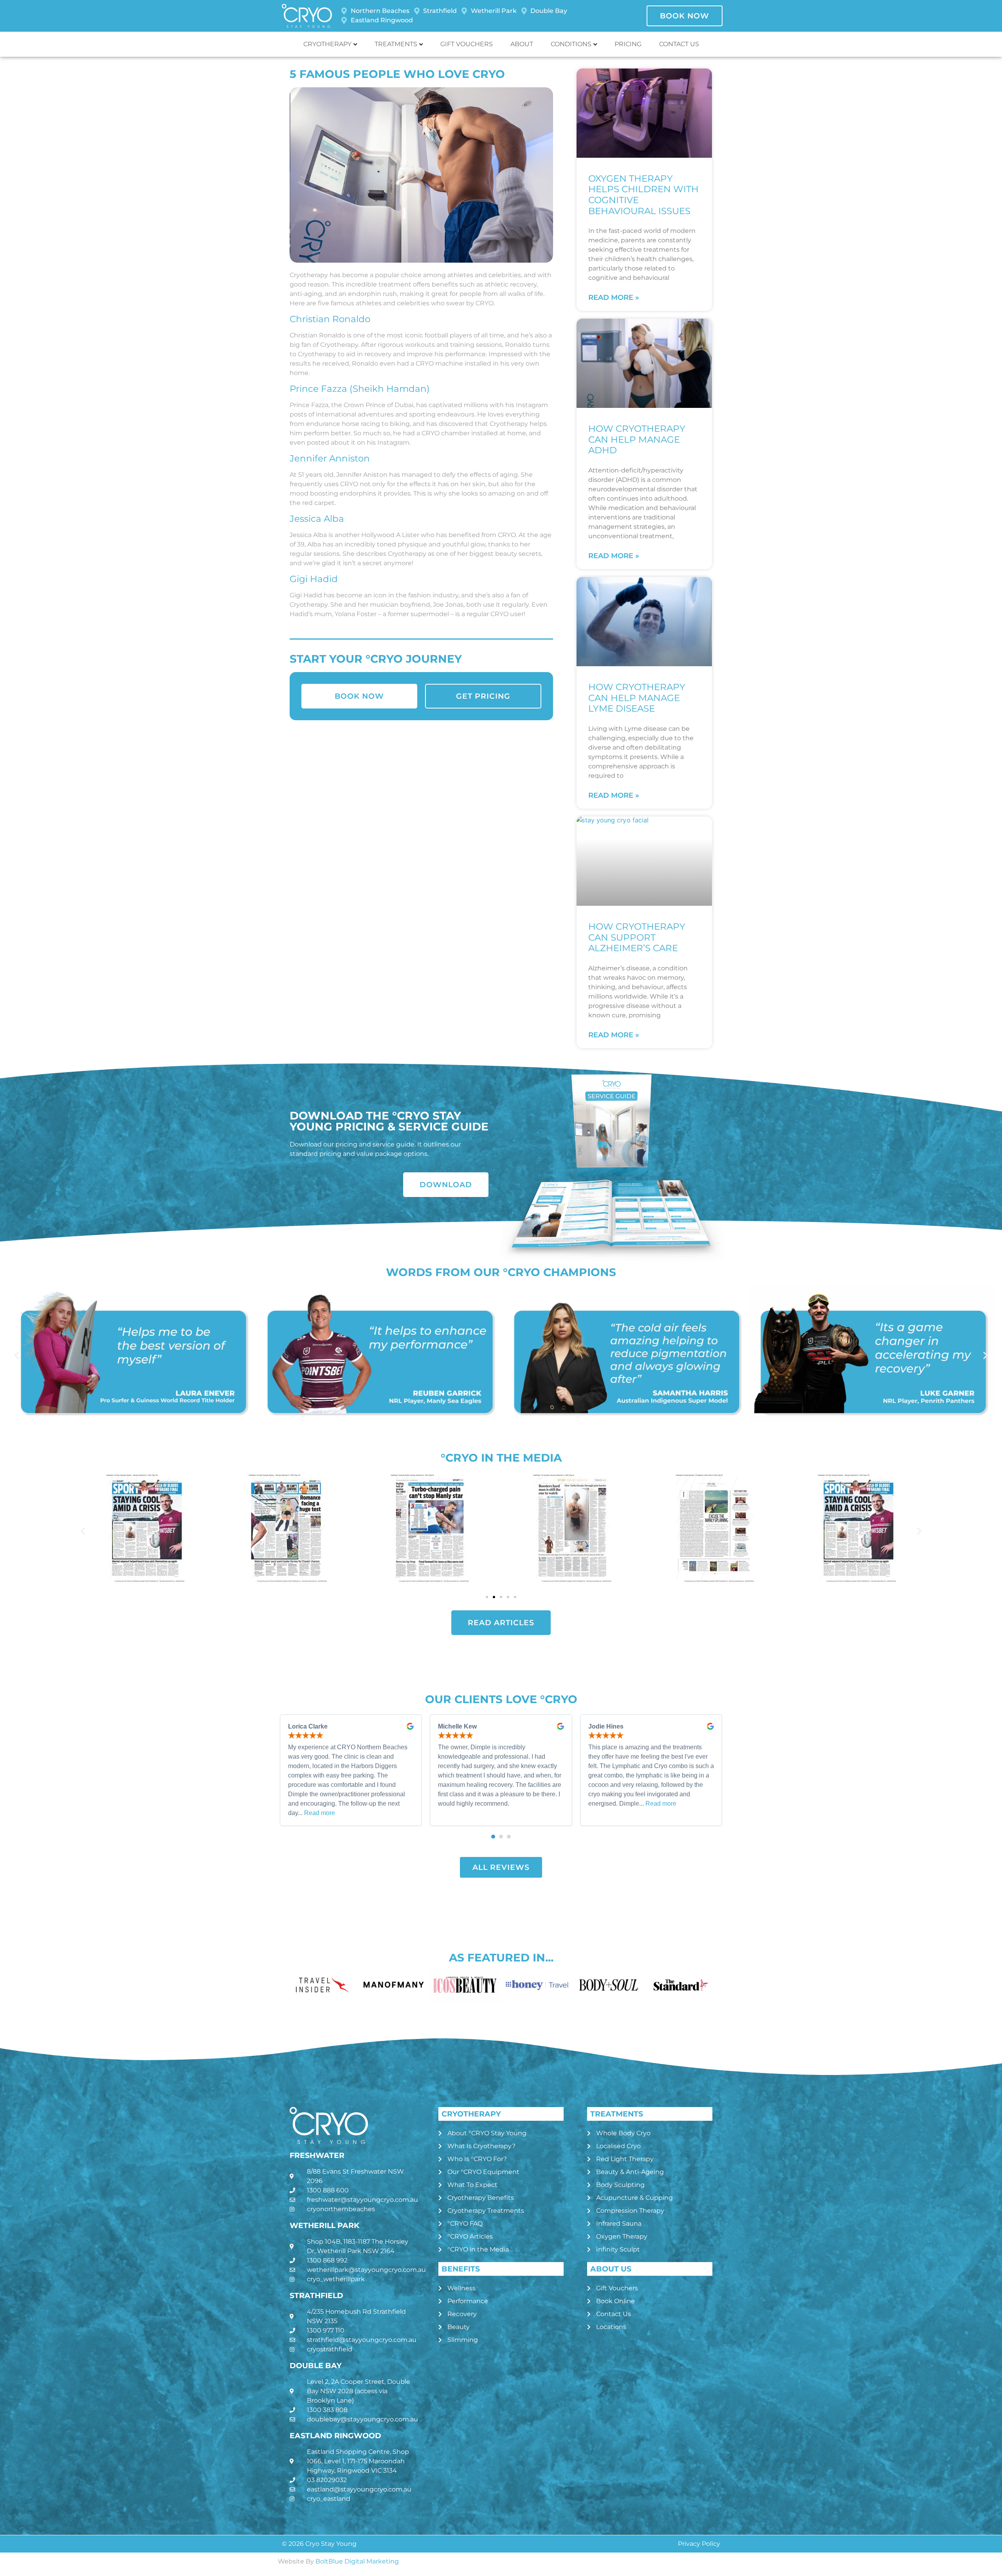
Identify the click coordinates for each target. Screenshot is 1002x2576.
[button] (17, 1355)
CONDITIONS (571, 44)
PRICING (628, 44)
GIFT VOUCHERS (467, 44)
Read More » (614, 297)
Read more (320, 1813)
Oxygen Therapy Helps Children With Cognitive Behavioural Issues (643, 195)
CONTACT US (679, 44)
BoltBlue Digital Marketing (357, 2561)
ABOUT (522, 44)
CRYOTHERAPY (327, 44)
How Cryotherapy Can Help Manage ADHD (637, 439)
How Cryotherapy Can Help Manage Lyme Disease (637, 698)
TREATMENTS (396, 44)
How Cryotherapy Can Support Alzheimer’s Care (637, 937)
